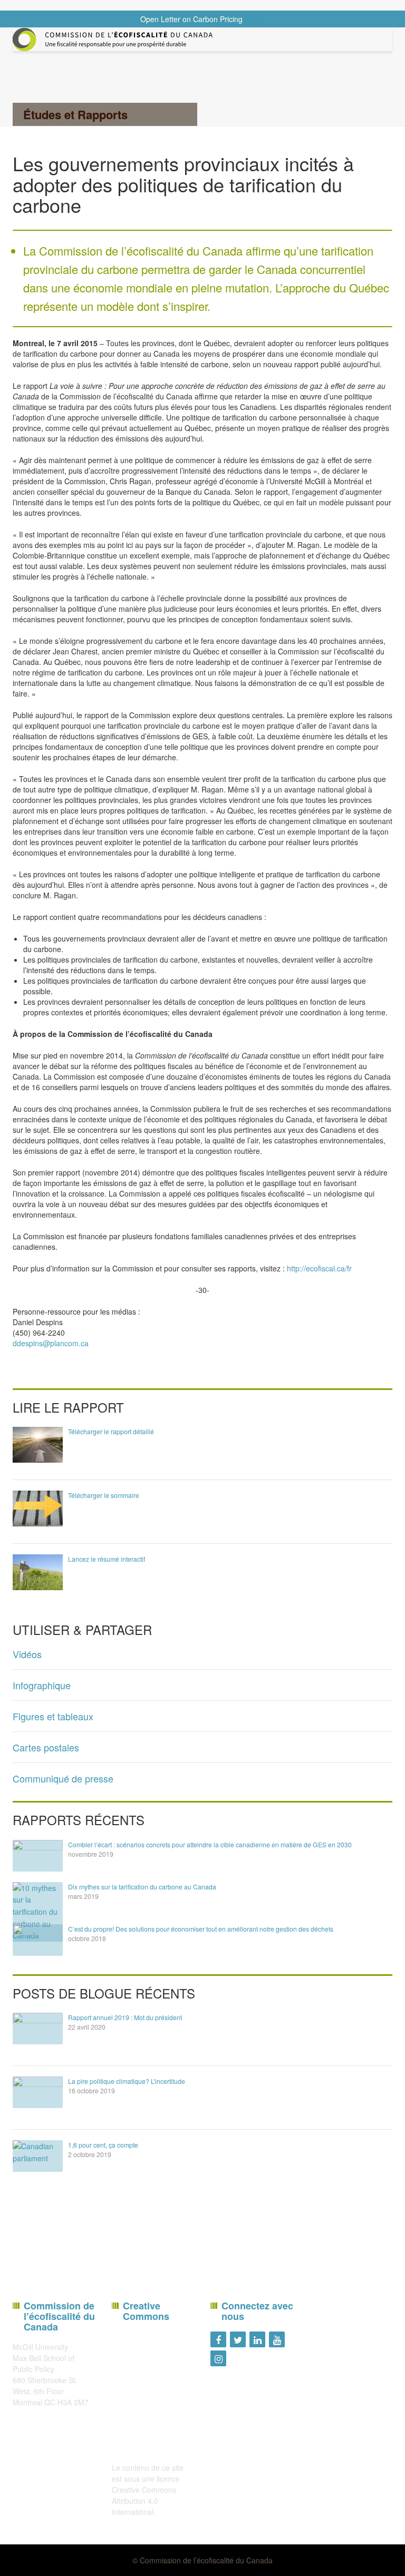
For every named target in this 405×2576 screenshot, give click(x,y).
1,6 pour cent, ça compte (103, 2145)
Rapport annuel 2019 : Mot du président (125, 2017)
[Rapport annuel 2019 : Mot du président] (38, 2029)
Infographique (42, 1685)
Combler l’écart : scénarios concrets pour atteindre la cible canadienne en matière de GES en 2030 (210, 1844)
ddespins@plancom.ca (51, 1343)
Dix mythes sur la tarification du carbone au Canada (142, 1887)
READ (255, 19)
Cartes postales (46, 1747)
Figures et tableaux (53, 1716)
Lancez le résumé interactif (107, 1559)
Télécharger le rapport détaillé (111, 1431)
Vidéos (27, 1654)
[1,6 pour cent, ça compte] (38, 2156)
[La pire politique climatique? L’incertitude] (38, 2092)
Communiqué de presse (63, 1778)
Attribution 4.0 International (135, 2506)
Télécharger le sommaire (104, 1495)
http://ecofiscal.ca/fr (319, 1268)
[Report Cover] (38, 1444)
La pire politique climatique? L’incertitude (127, 2081)
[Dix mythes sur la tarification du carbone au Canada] (38, 1912)
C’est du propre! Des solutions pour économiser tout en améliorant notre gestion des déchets (201, 1929)
